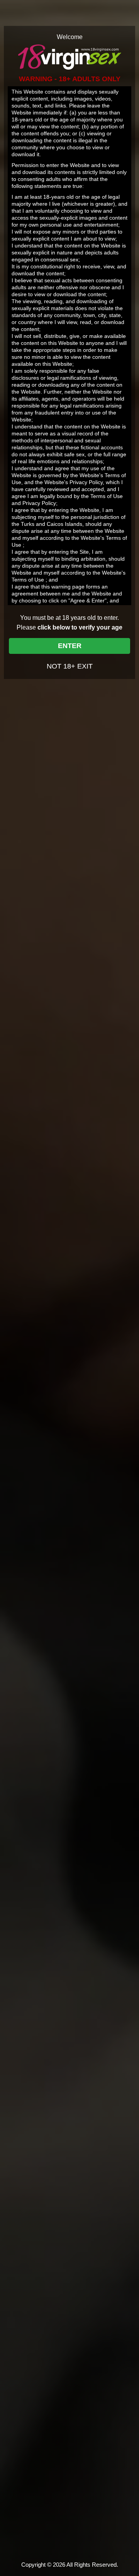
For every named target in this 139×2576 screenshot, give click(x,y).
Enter (70, 646)
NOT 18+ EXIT (70, 666)
